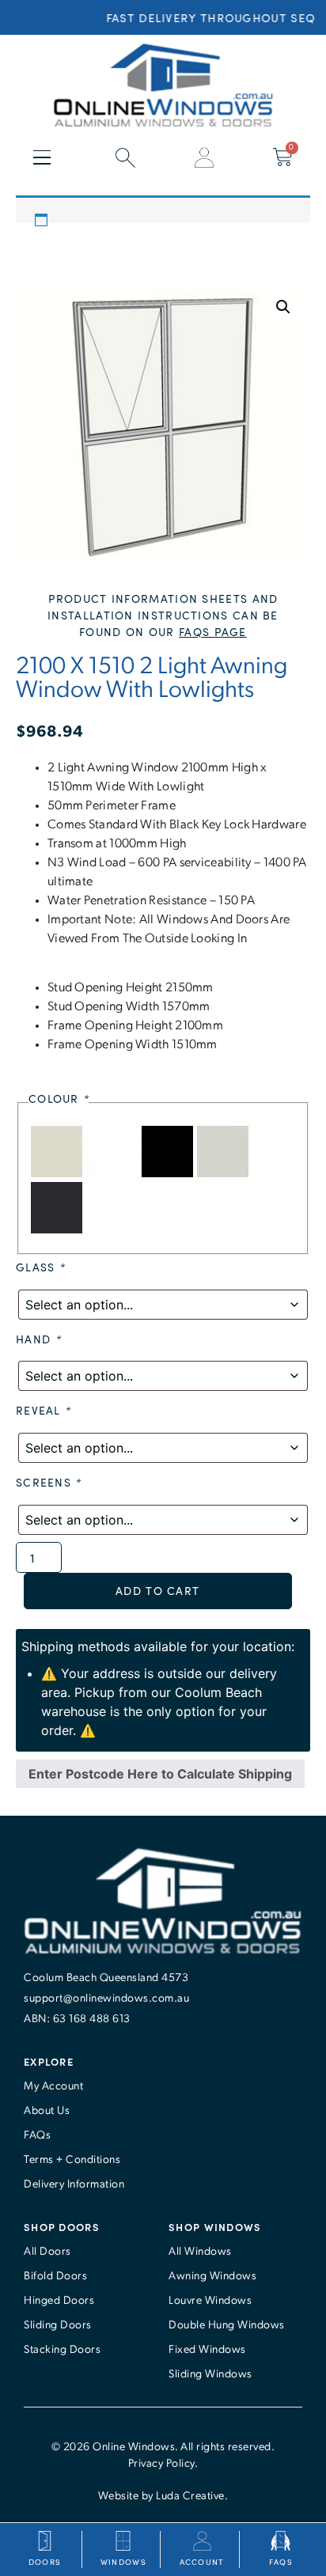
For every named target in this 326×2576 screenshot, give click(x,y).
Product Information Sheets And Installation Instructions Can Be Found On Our (163, 615)
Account (202, 2562)
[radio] (59, 1172)
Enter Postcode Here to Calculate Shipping (160, 1774)
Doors (45, 2562)
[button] (283, 307)
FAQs (281, 2562)
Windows (123, 2562)
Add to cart (157, 1591)
